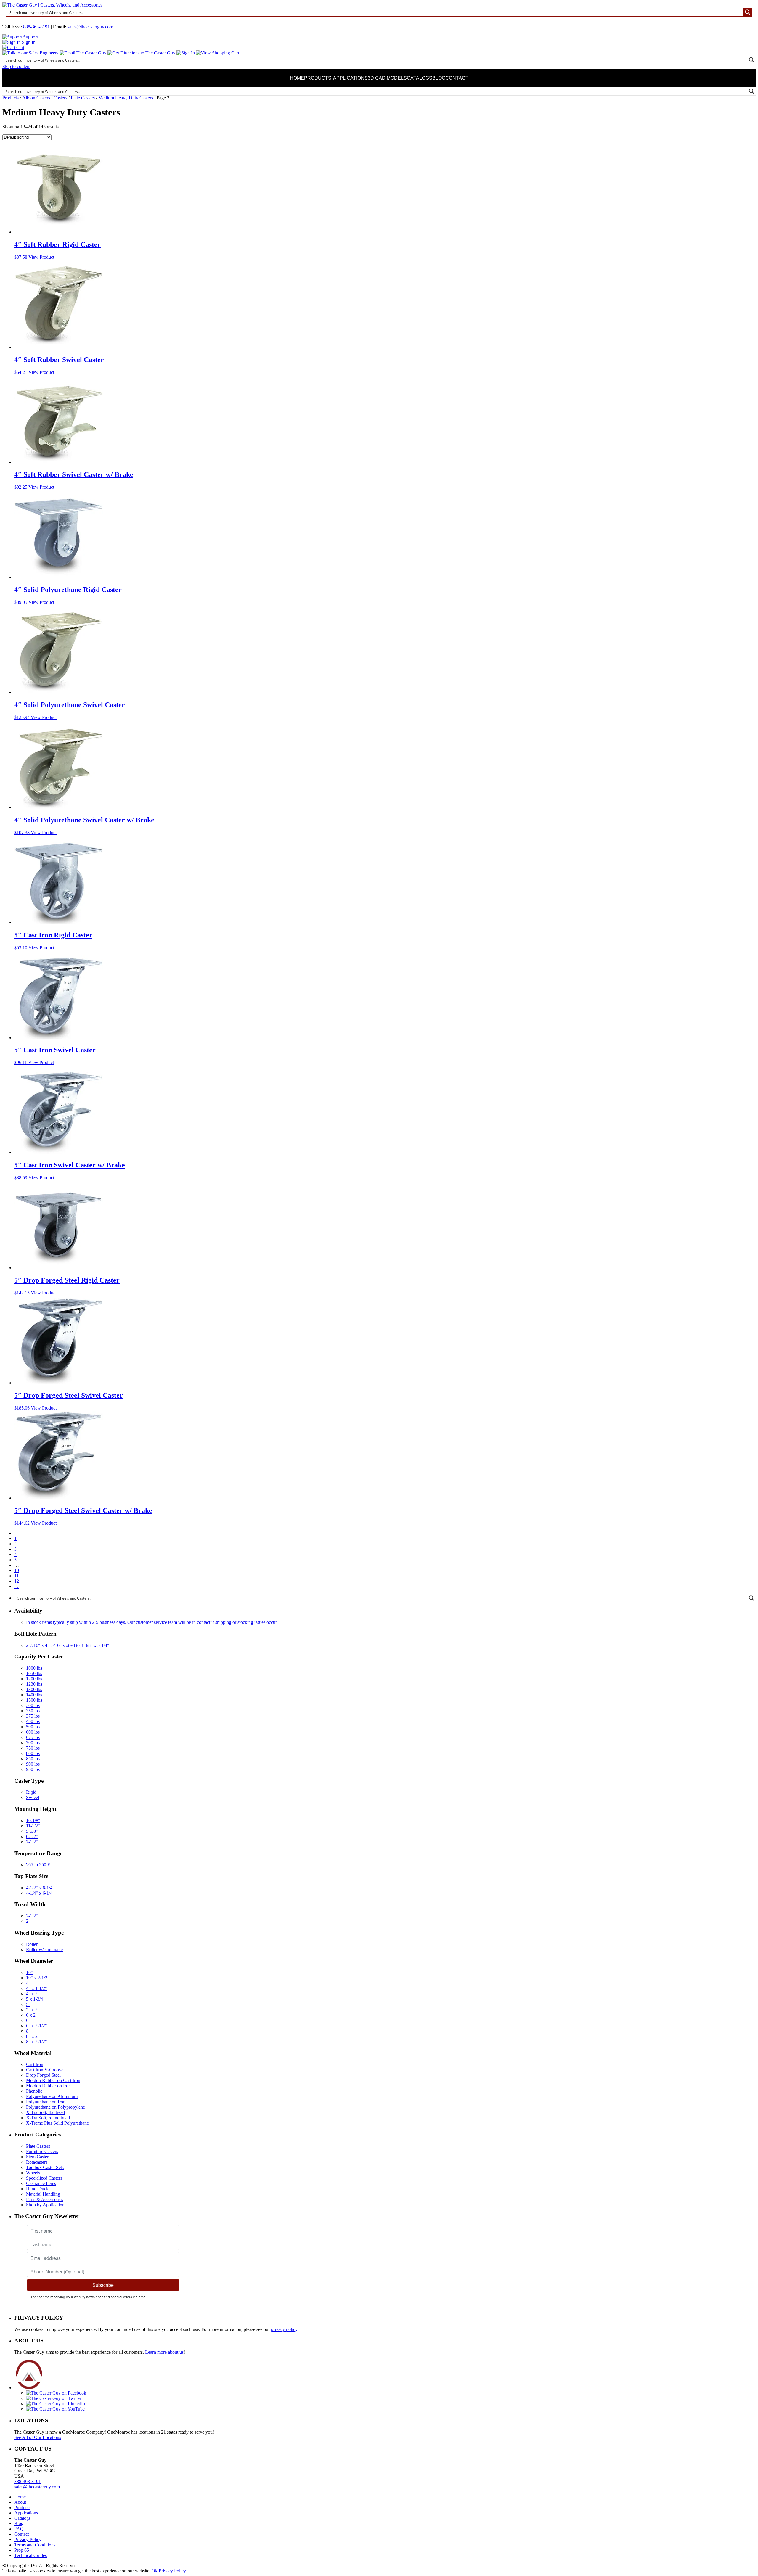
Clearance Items (41, 2183)
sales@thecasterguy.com (90, 27)
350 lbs (33, 1711)
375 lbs (33, 1716)
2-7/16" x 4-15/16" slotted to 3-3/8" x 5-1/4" (68, 1645)
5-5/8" (32, 1831)
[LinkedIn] (56, 2404)
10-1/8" (33, 1820)
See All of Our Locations (38, 2437)
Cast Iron (35, 2064)
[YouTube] (55, 2409)
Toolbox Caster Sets (45, 2167)
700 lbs (33, 1743)
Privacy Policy (28, 2539)
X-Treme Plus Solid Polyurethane (57, 2123)
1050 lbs (34, 1673)
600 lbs (33, 1732)
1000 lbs (34, 1668)
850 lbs (33, 1759)
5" (28, 2004)
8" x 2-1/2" (37, 2042)
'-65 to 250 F (38, 1865)
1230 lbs (34, 1684)
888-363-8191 (36, 27)
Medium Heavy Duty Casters (126, 98)
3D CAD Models (387, 78)
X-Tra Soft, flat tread (45, 2112)
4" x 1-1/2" (37, 1988)
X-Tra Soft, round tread (48, 2118)
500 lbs (33, 1727)
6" (28, 2020)
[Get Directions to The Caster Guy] (141, 53)
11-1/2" (33, 1826)
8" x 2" (33, 2036)
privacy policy (284, 2329)
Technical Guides (30, 2555)
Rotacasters (37, 2162)
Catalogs (420, 78)
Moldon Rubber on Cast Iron (53, 2080)
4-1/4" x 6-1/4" (40, 1893)
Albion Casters (36, 98)
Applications (350, 78)
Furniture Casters (42, 2151)
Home (297, 78)
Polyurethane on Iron (46, 2102)
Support (30, 37)
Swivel (33, 1797)
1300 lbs (34, 1689)
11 (16, 1576)
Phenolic (34, 2091)
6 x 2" (32, 2015)
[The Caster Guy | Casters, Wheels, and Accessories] (52, 5)
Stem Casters (38, 2157)
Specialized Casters (44, 2178)
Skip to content (16, 66)
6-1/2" (32, 1836)
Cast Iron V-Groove (45, 2070)
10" (29, 1972)
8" (28, 2031)
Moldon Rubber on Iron (48, 2086)
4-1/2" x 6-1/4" (40, 1888)
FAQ (19, 2529)
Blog (439, 78)
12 (17, 1581)
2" (28, 1921)
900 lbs (33, 1764)
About (20, 2502)
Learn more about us (164, 2352)
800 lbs (33, 1753)
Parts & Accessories (45, 2199)
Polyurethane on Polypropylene (56, 2107)
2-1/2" (32, 1916)
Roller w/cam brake (44, 1950)
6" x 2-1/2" (37, 2026)
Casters (60, 98)
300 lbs (33, 1705)
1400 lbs (34, 1695)
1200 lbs (34, 1679)
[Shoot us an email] (83, 53)
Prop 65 (22, 2550)
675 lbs (33, 1737)
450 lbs (33, 1721)
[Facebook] (56, 2393)
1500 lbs (34, 1700)
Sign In (28, 42)
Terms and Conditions (35, 2545)
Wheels (33, 2173)
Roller (32, 1944)
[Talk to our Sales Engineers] (30, 53)
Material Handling (43, 2194)
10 (17, 1570)
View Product (41, 257)
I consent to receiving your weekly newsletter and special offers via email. (90, 2297)
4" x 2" (33, 1994)
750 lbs (33, 1748)
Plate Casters (83, 98)
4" (28, 1983)
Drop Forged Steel (43, 2075)
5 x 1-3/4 (34, 1999)
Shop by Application (45, 2205)
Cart (20, 48)
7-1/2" (32, 1842)
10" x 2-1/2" (38, 1978)
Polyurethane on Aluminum (52, 2096)
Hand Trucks (38, 2189)
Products (318, 78)
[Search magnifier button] (748, 12)
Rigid (31, 1792)
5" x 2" (33, 2010)
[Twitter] (54, 2398)
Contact (457, 78)
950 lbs (33, 1769)
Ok (155, 2571)
